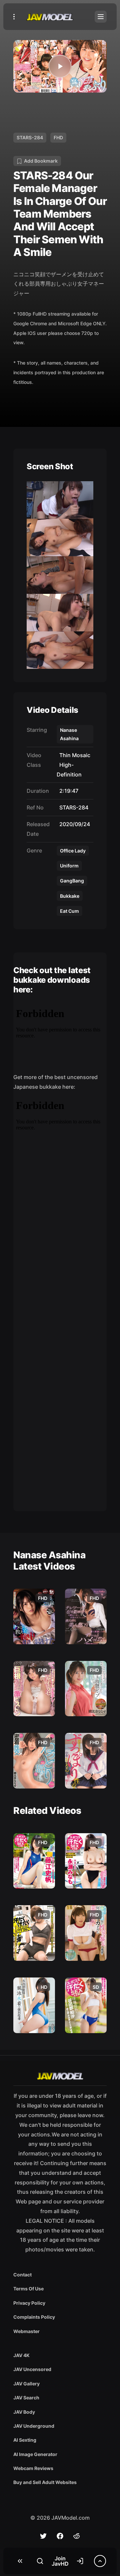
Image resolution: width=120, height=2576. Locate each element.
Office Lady (73, 851)
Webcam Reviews (33, 2468)
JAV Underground (34, 2426)
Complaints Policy (34, 2317)
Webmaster (26, 2331)
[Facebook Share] (60, 2536)
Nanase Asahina (69, 734)
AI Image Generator (35, 2454)
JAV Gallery (26, 2384)
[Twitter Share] (43, 2536)
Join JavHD (60, 2561)
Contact (22, 2275)
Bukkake (70, 896)
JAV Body (24, 2412)
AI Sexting (25, 2440)
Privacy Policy (29, 2303)
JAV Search (26, 2398)
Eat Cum (69, 911)
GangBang (72, 881)
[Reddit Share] (77, 2536)
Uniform (69, 866)
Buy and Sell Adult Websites (45, 2482)
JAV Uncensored (32, 2369)
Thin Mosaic (73, 755)
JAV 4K (21, 2355)
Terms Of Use (28, 2289)
